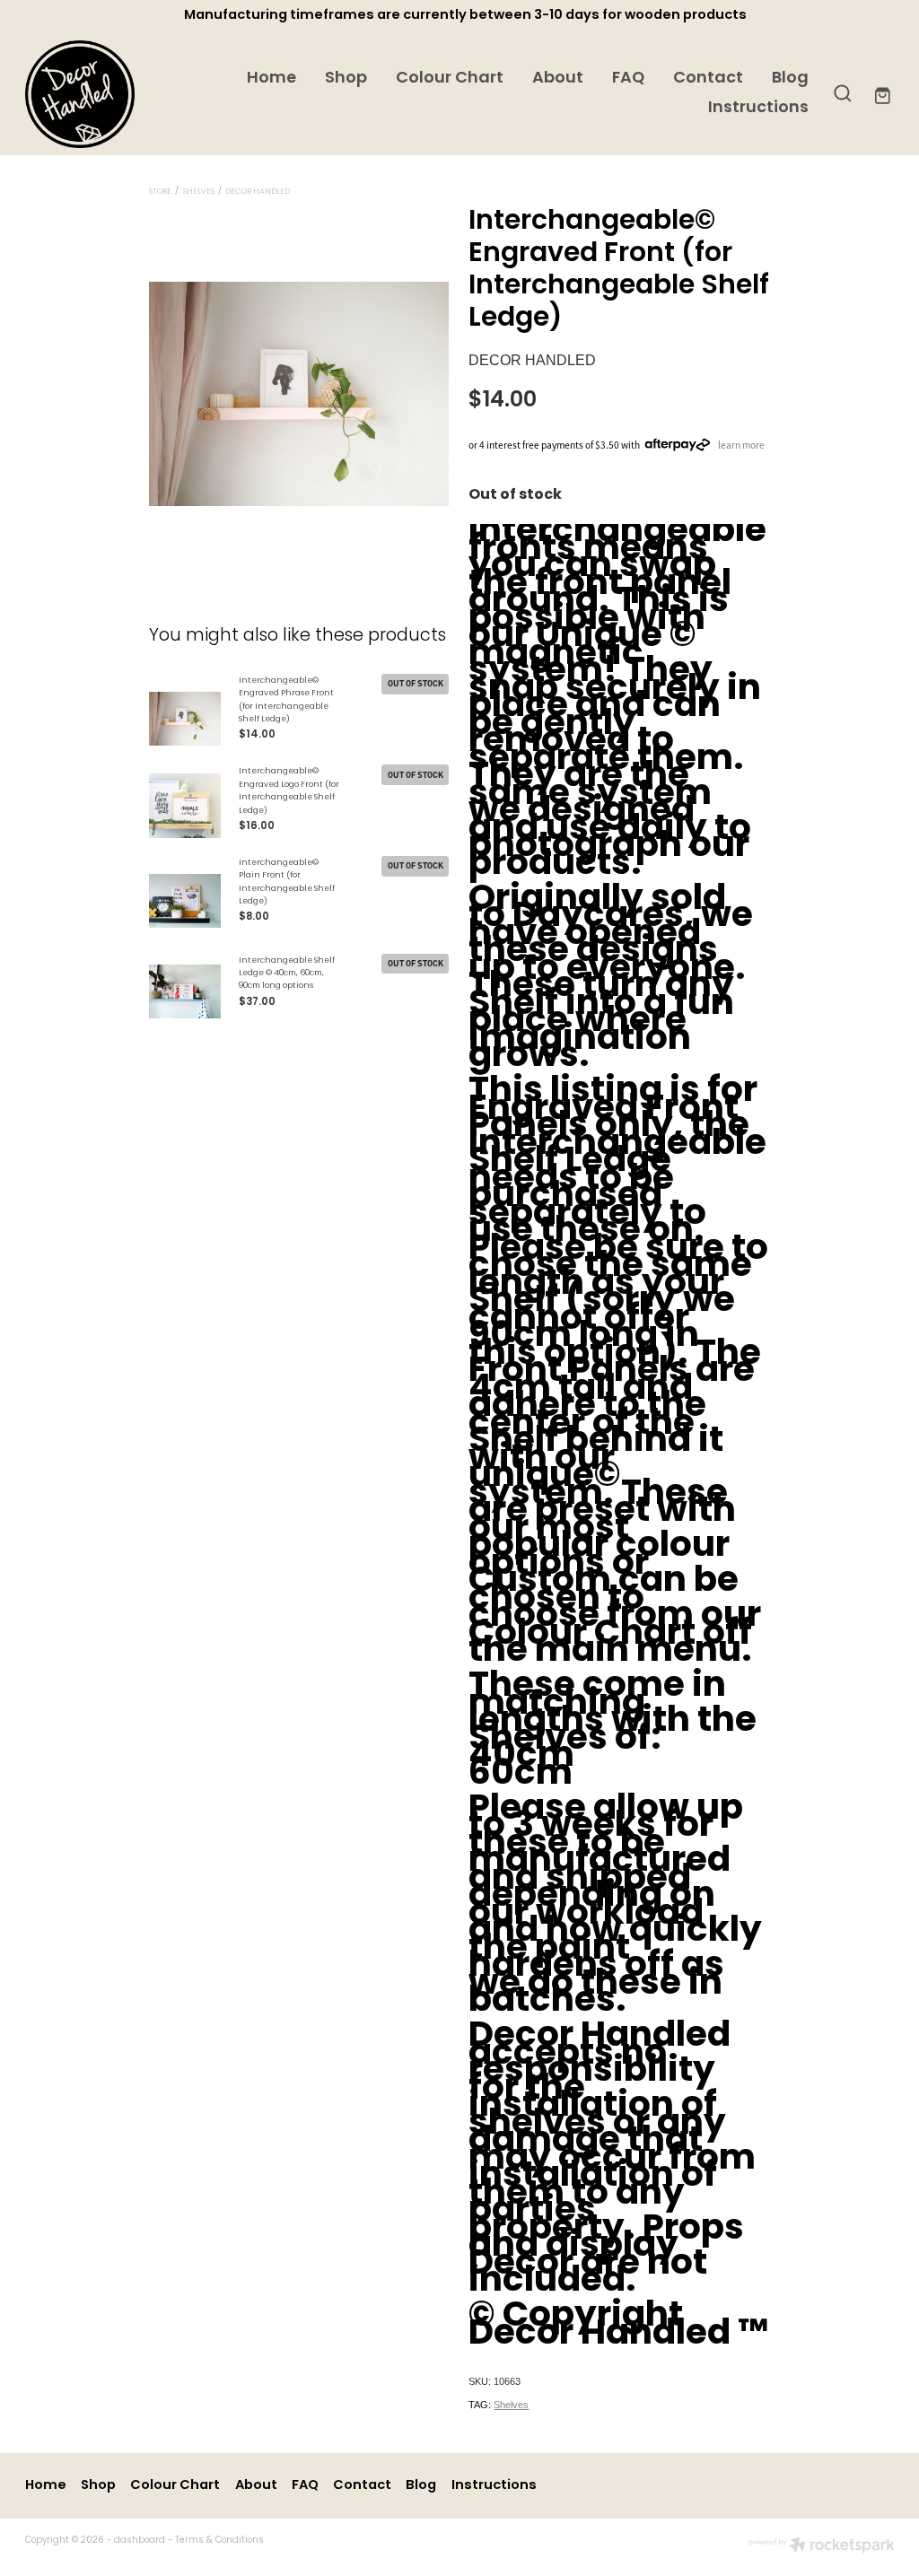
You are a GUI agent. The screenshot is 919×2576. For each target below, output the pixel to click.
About (558, 79)
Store (160, 192)
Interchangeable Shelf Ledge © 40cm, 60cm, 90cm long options (287, 974)
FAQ (628, 79)
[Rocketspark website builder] (822, 2547)
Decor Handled (258, 192)
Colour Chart (450, 79)
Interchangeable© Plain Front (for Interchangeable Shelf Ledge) (287, 882)
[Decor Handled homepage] (112, 94)
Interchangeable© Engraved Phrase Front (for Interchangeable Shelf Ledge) (286, 700)
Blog (790, 79)
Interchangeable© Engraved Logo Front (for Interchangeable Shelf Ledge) (289, 791)
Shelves (199, 192)
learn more (741, 444)
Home (271, 79)
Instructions (758, 109)
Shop (346, 79)
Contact (708, 79)
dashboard (140, 2541)
